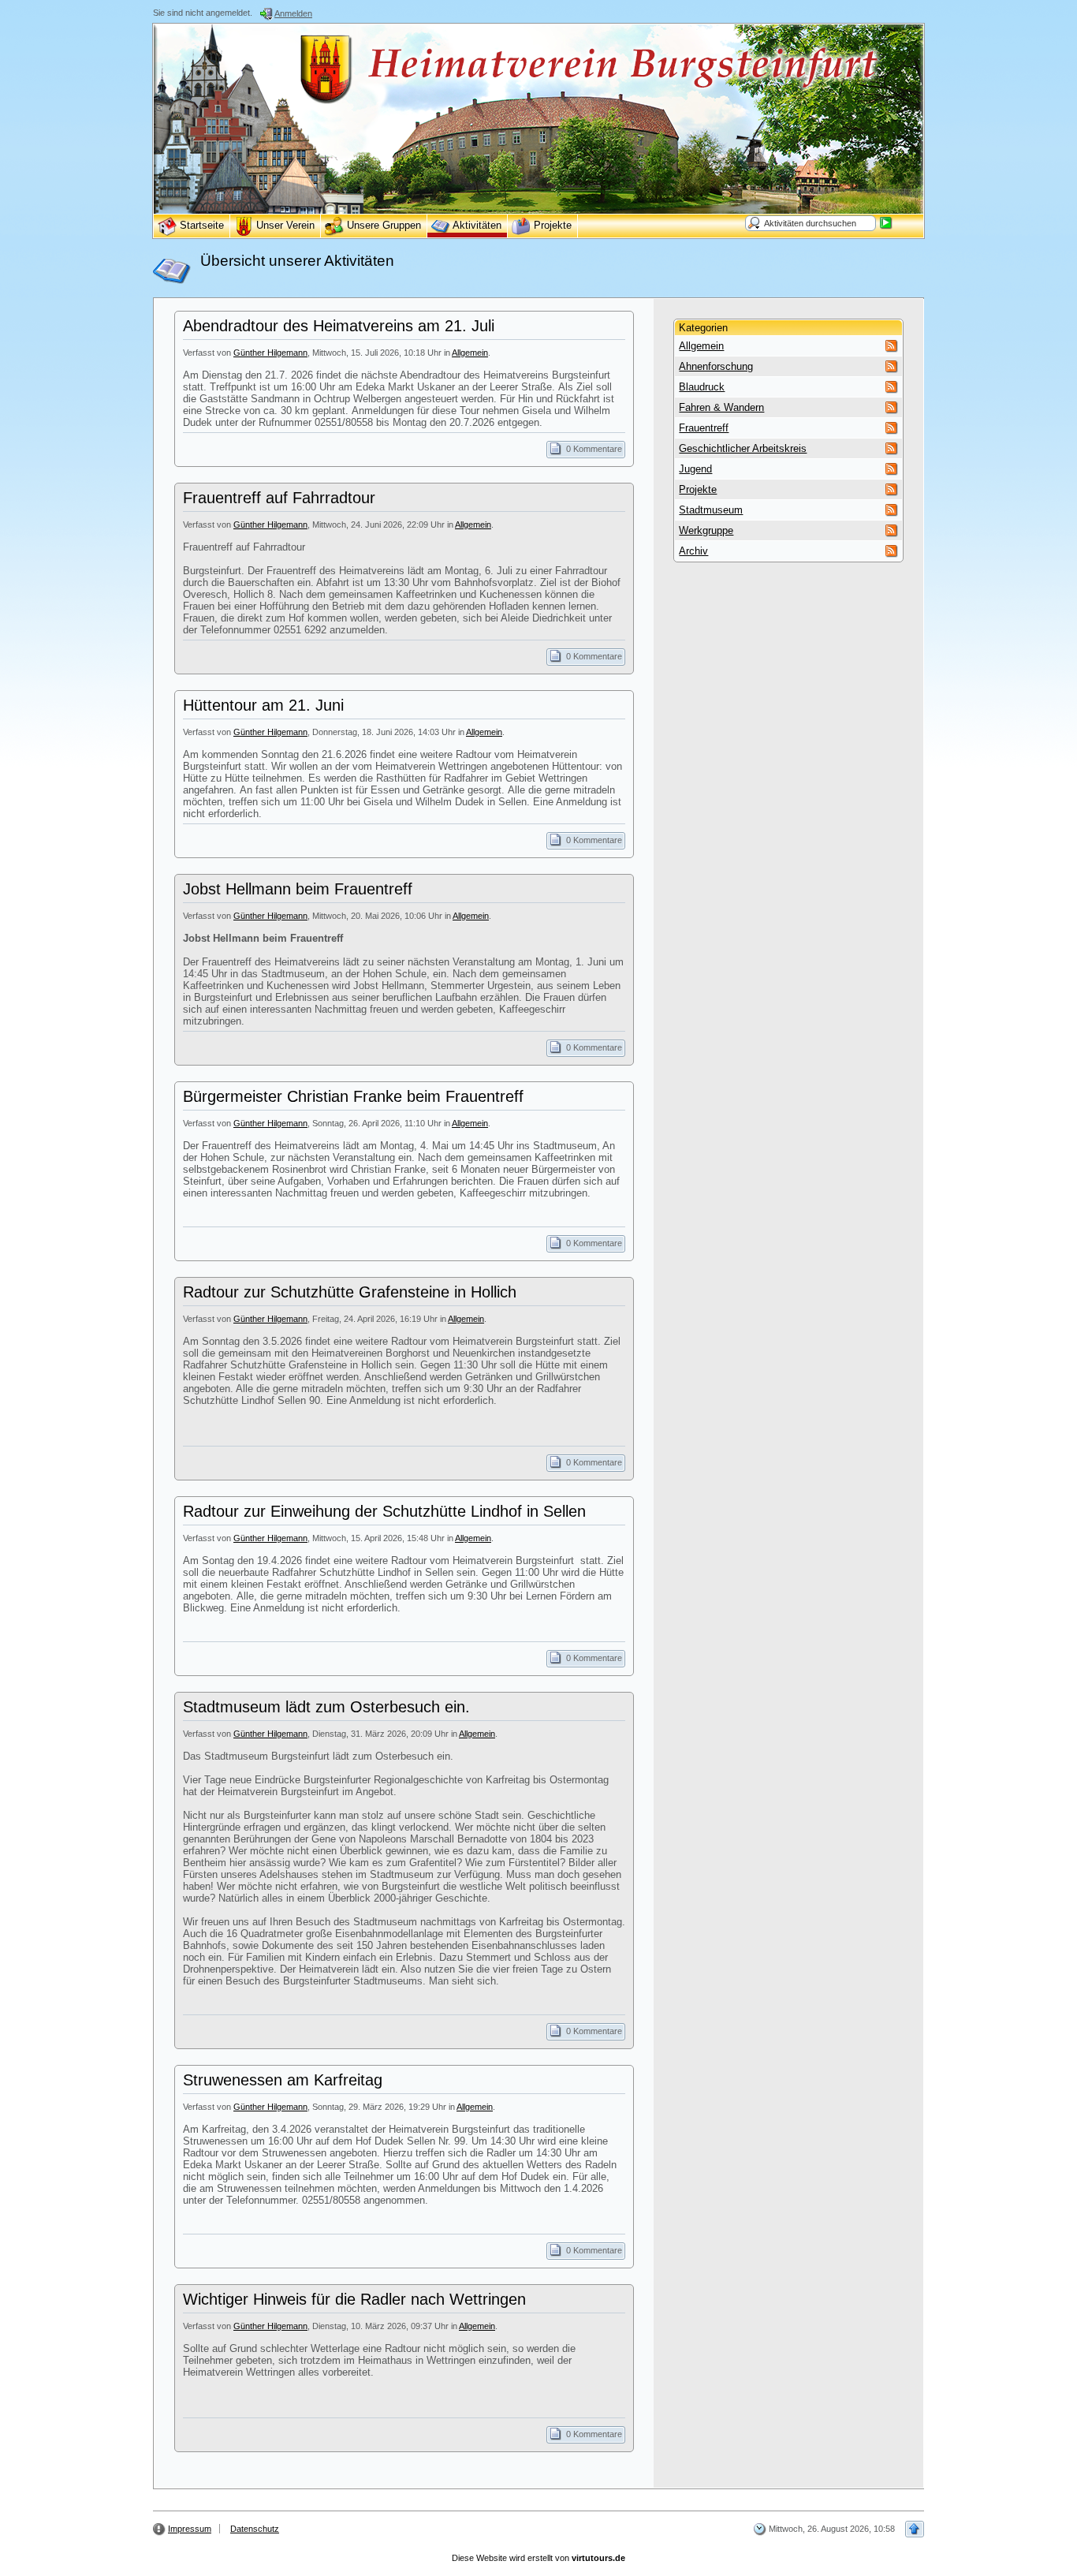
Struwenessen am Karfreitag (283, 2080)
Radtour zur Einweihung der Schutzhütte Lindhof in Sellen (384, 1511)
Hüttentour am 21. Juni (263, 705)
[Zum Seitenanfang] (915, 2529)
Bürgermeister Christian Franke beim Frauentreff (353, 1096)
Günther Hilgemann (270, 353)
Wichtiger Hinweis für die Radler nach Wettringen (354, 2299)
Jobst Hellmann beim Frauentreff (298, 889)
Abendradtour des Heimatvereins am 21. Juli (339, 326)
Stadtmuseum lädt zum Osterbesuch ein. (326, 1707)
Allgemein (470, 353)
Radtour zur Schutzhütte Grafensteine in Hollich (350, 1292)
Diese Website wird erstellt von (538, 2558)
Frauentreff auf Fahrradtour (279, 498)
